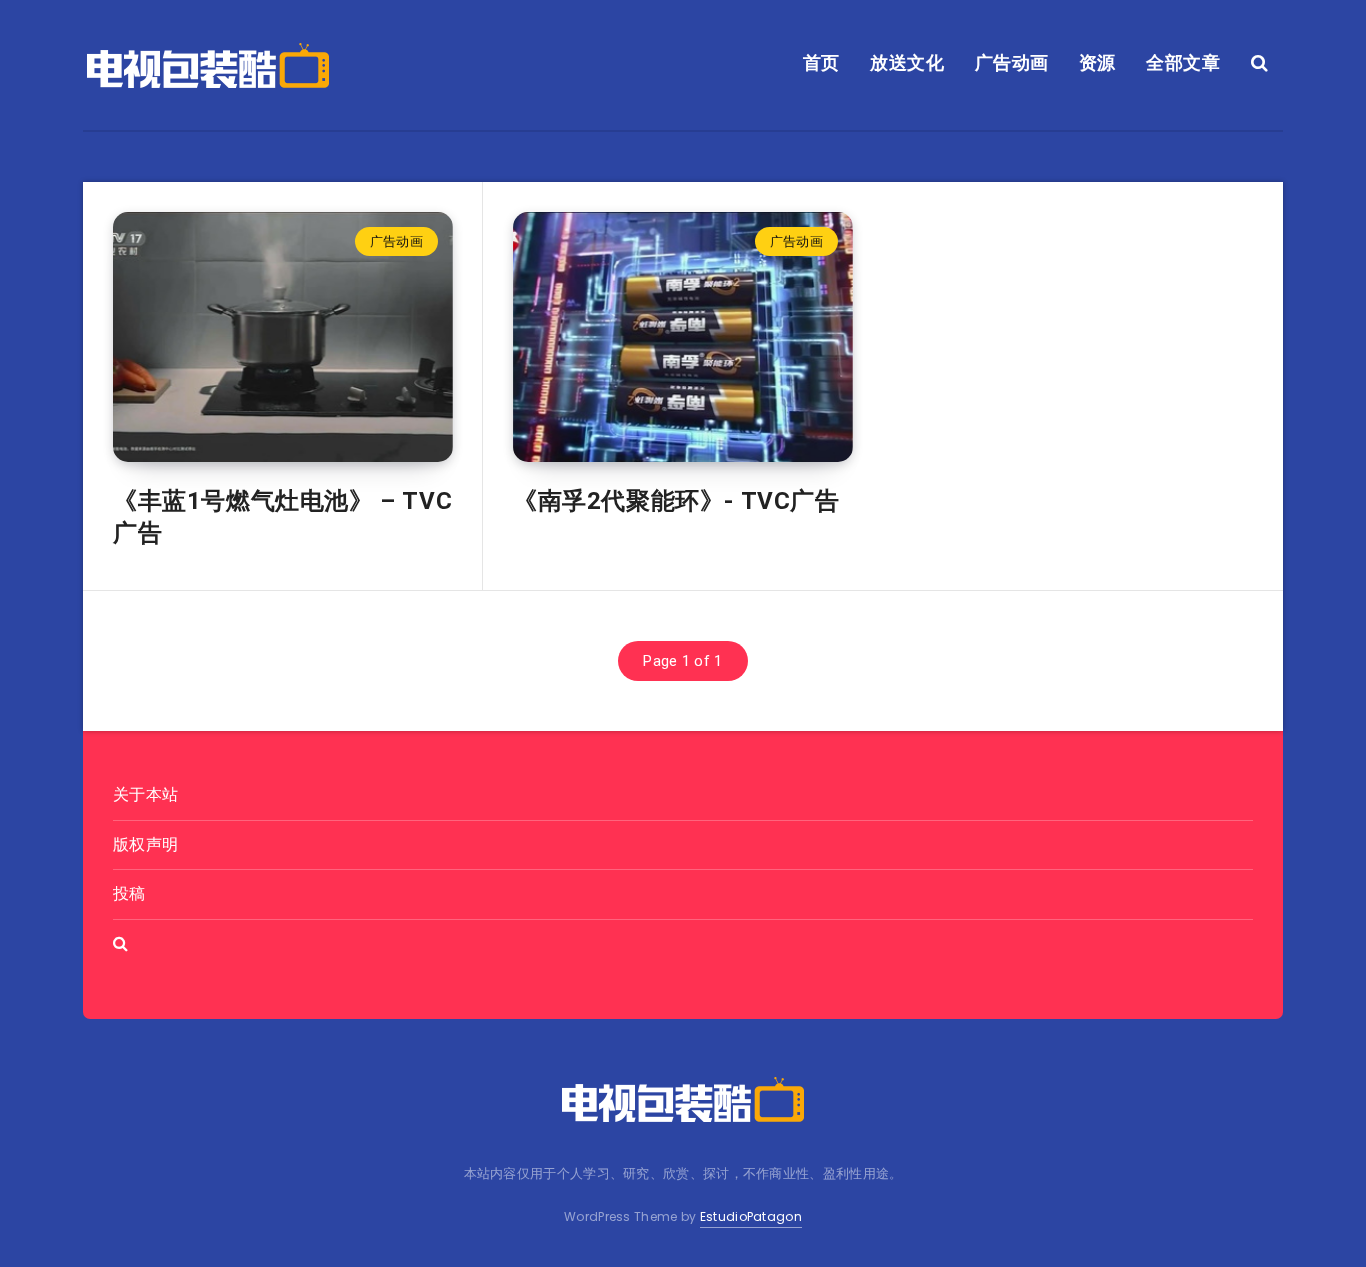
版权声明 (145, 844)
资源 (1097, 62)
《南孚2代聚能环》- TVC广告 (676, 501)
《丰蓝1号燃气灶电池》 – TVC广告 (282, 517)
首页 (821, 62)
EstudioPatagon (751, 1216)
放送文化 (907, 62)
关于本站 (145, 794)
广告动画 (1012, 62)
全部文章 (1183, 62)
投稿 (129, 893)
